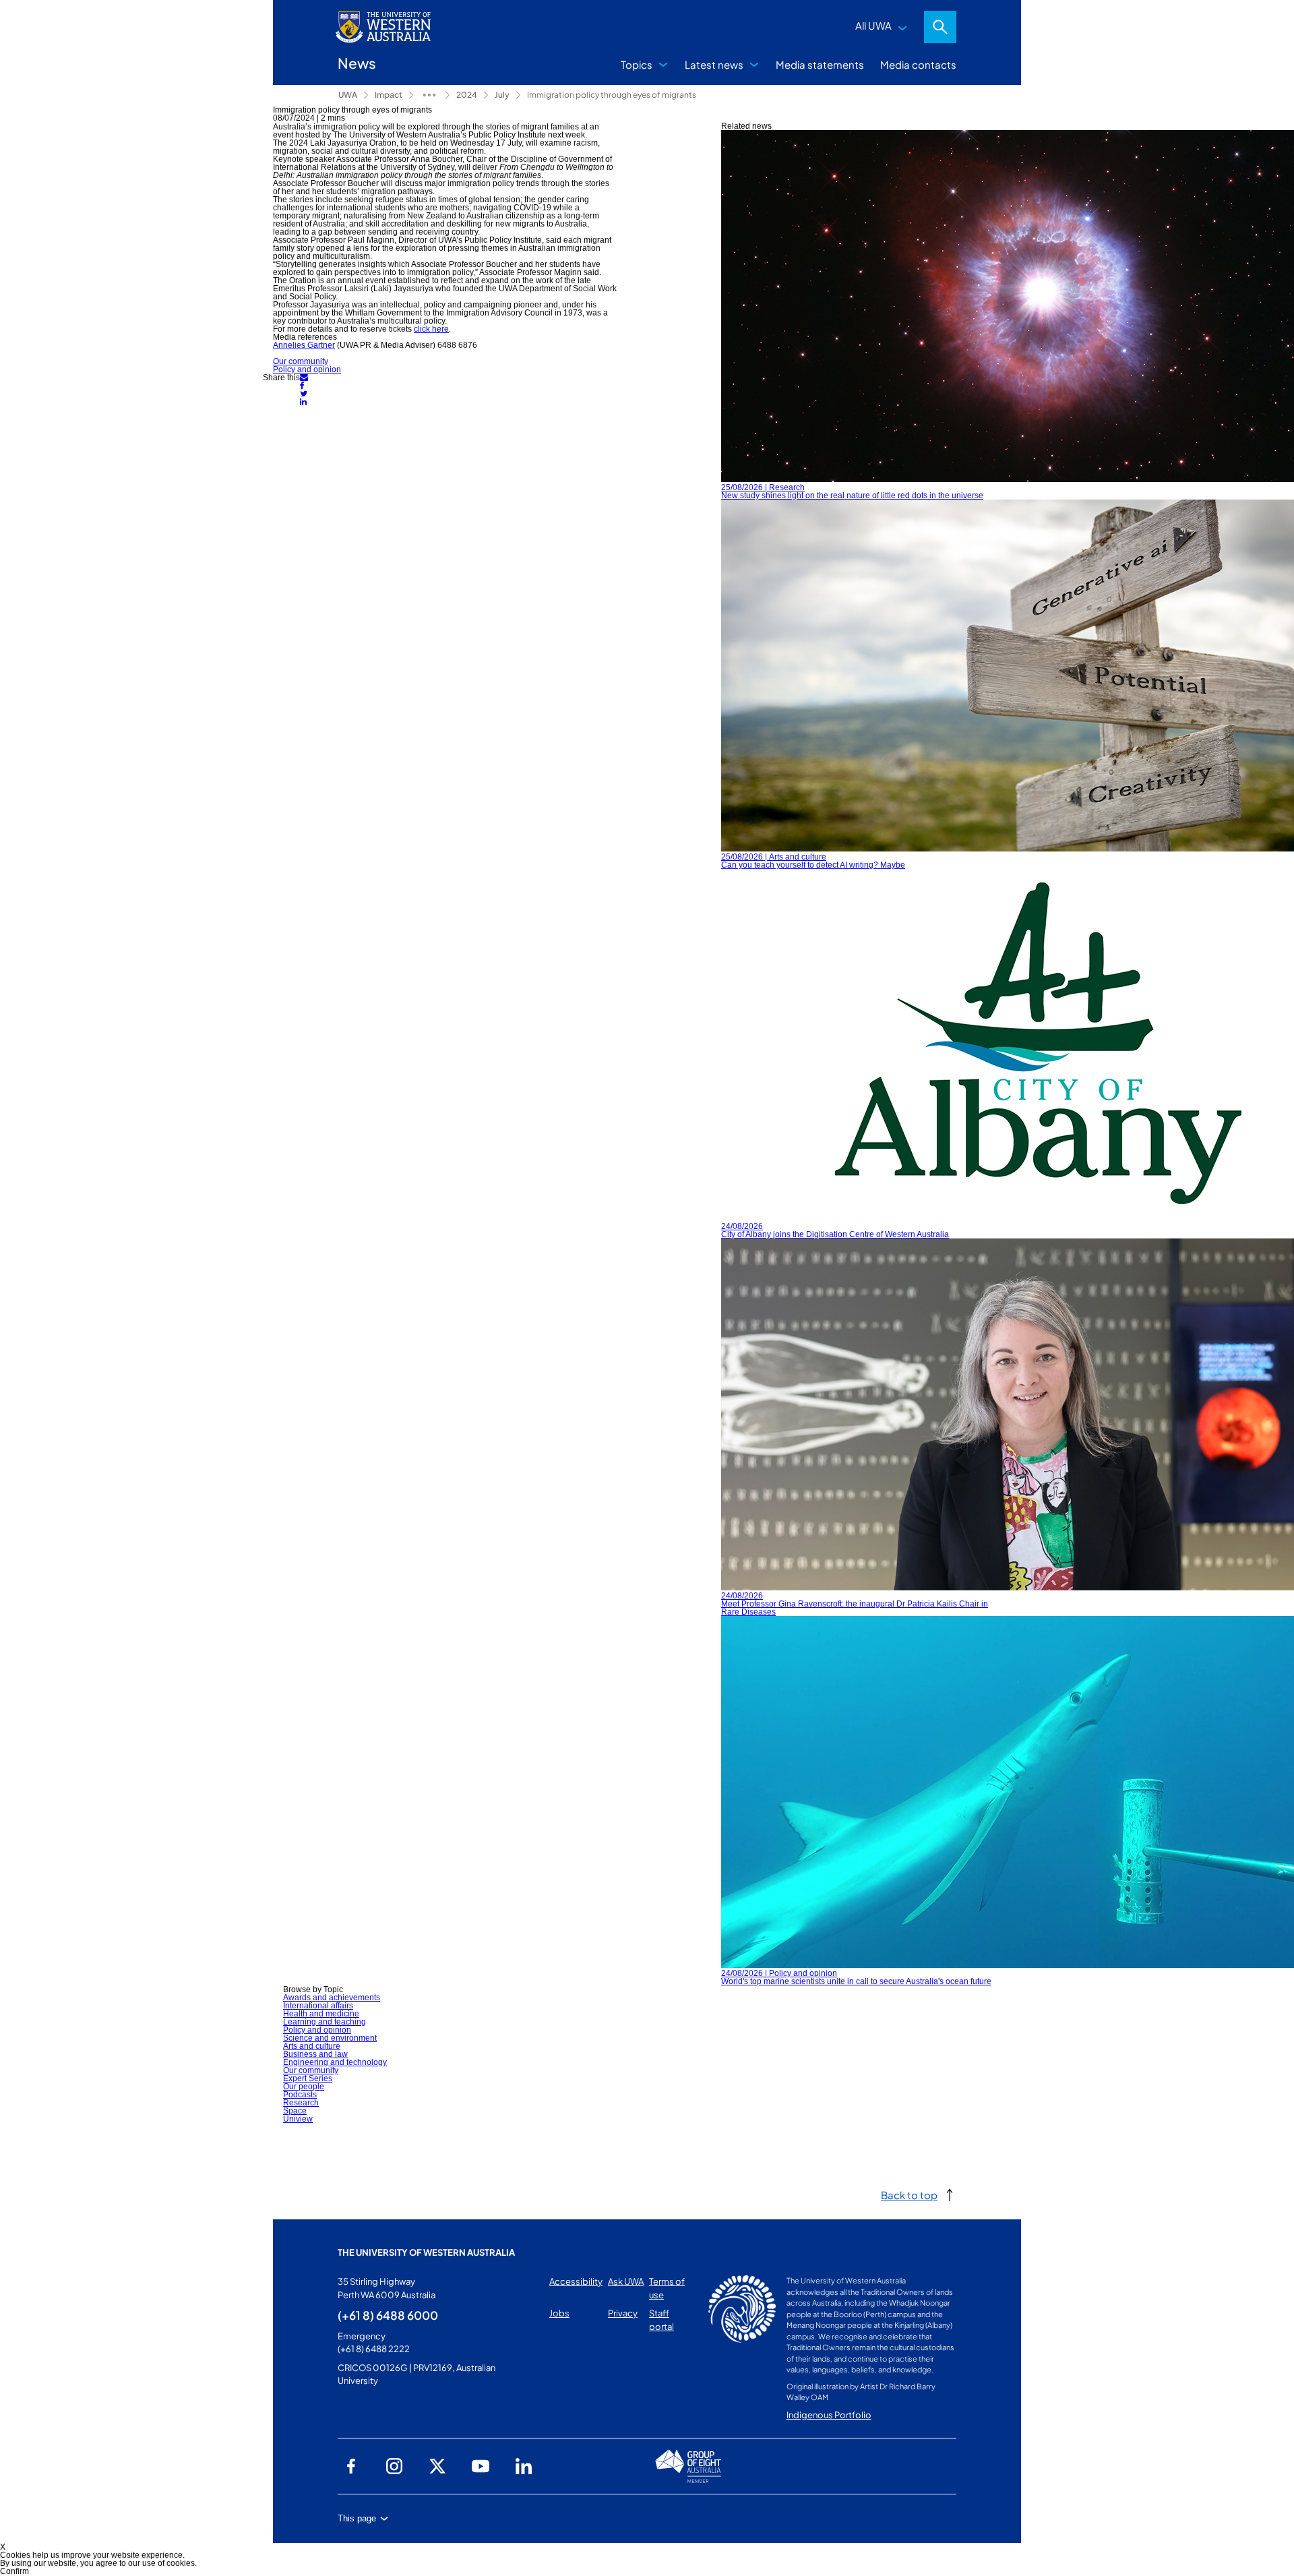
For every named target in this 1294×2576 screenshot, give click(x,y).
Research (301, 2103)
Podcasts (300, 2095)
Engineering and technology (335, 2062)
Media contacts (918, 64)
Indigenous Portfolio (829, 2415)
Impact (389, 95)
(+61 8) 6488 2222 (374, 2349)
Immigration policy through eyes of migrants (612, 95)
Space (295, 2111)
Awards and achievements (332, 1998)
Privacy (623, 2313)
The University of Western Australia (426, 2252)
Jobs (559, 2313)
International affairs (318, 2006)
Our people (304, 2087)
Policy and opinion (307, 369)
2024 (467, 95)
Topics (637, 64)
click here (431, 329)
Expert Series (308, 2078)
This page (357, 2518)
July (502, 95)
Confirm (14, 2571)
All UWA (873, 25)
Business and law (315, 2054)
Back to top (909, 2195)
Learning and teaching (325, 2022)
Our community (301, 361)
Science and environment (330, 2038)
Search (940, 27)
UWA (348, 95)
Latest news (714, 64)
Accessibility (576, 2281)
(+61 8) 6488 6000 (388, 2315)
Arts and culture (312, 2046)
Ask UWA (626, 2281)
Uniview (298, 2119)
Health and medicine (321, 2014)
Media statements (820, 64)
